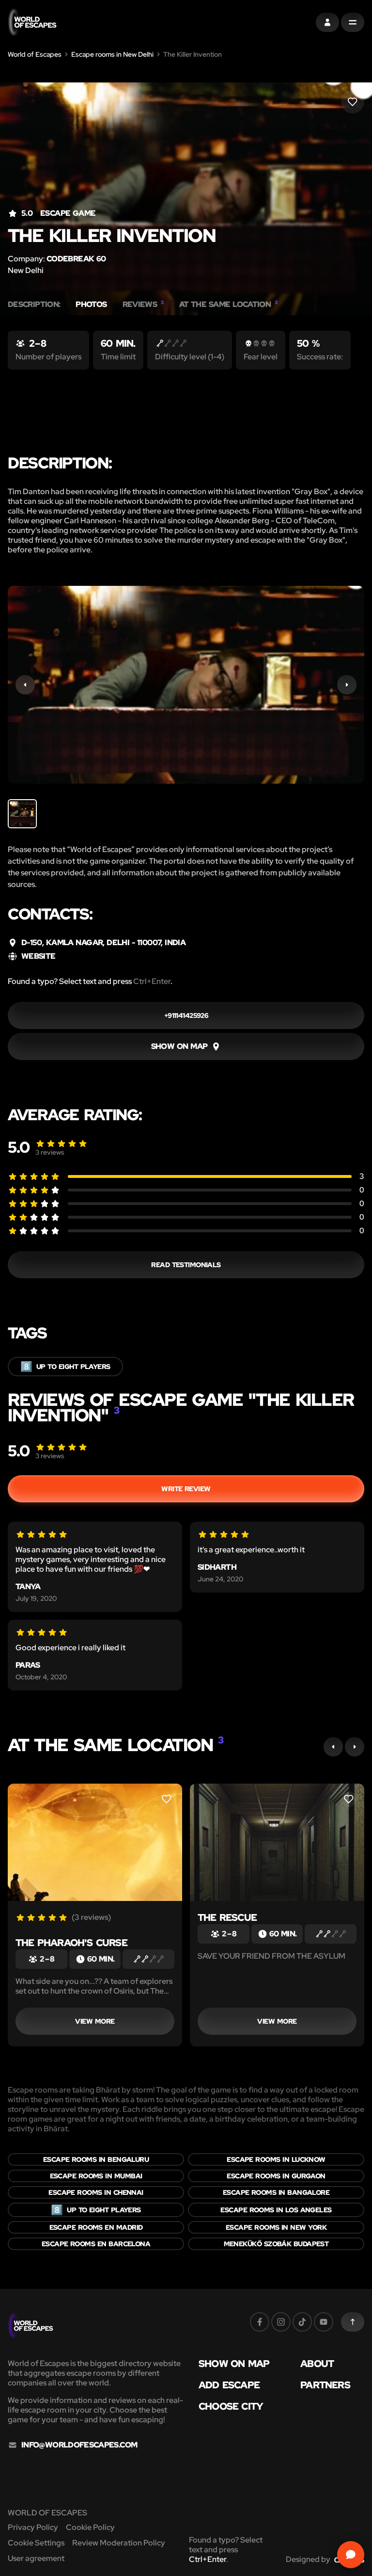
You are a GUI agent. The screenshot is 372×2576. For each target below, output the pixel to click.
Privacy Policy (33, 2527)
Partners (325, 2385)
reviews (50, 1152)
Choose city (231, 2406)
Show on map (234, 2364)
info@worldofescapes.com (79, 2445)
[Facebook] (260, 2322)
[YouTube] (324, 2322)
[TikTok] (302, 2322)
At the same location (228, 305)
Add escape (229, 2385)
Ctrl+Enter (152, 981)
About (317, 2364)
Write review (186, 1489)
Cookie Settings (36, 2543)
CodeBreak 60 (76, 259)
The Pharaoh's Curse (71, 1943)
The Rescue (227, 1917)
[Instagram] (281, 2322)
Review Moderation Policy (119, 2543)
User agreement (36, 2558)
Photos (91, 305)
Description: (34, 305)
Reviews (143, 305)
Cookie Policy (90, 2527)
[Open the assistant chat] (351, 2555)
